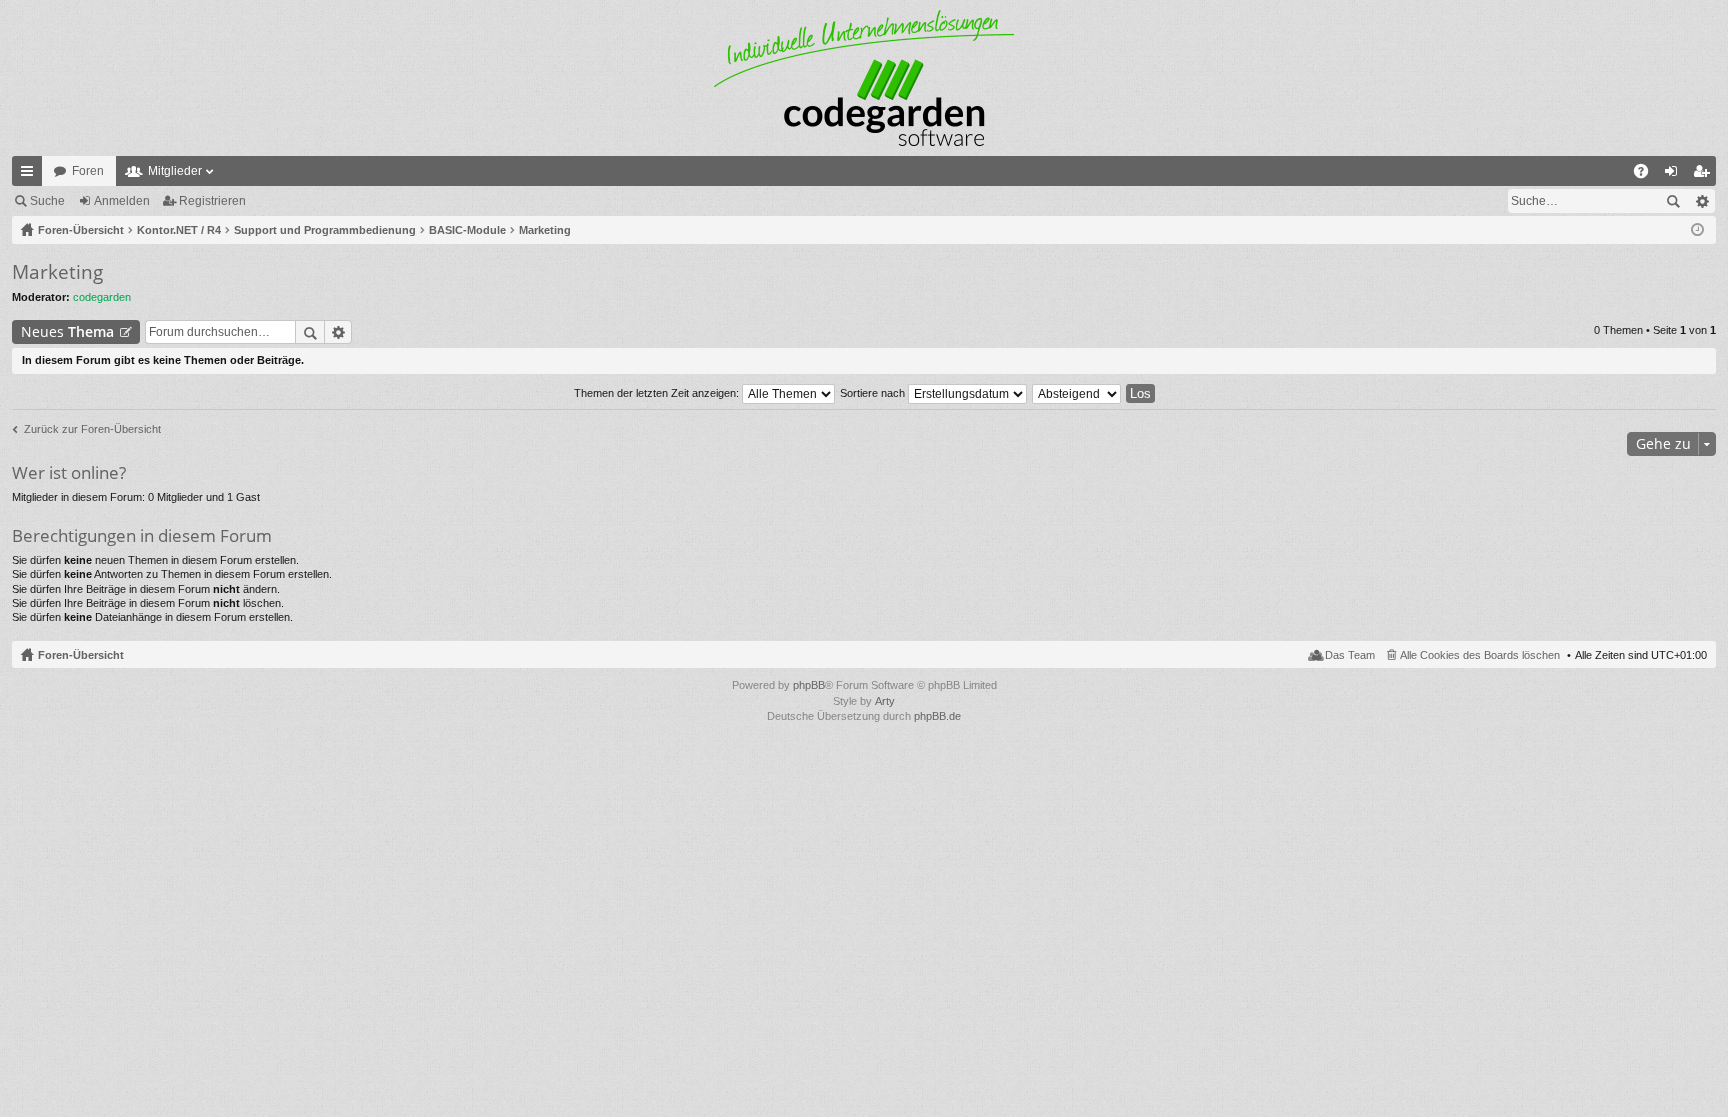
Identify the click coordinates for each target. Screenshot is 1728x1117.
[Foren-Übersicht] (864, 78)
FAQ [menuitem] (1647, 175)
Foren (88, 171)
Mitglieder (175, 171)
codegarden (102, 297)
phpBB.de (937, 716)
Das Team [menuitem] (1350, 655)
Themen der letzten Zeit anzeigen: (658, 393)
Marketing (57, 272)
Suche (47, 201)
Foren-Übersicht (81, 655)
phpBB (809, 685)
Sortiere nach (874, 393)
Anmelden (122, 201)
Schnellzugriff (31, 175)
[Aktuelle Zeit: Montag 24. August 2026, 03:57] (1697, 230)
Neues (67, 331)
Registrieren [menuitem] (1705, 175)
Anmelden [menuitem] (1675, 175)
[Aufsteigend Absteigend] (1077, 393)
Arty (885, 701)
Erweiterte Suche (1701, 201)
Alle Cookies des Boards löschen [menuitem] (1480, 655)
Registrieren (212, 201)
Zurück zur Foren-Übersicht (92, 429)
